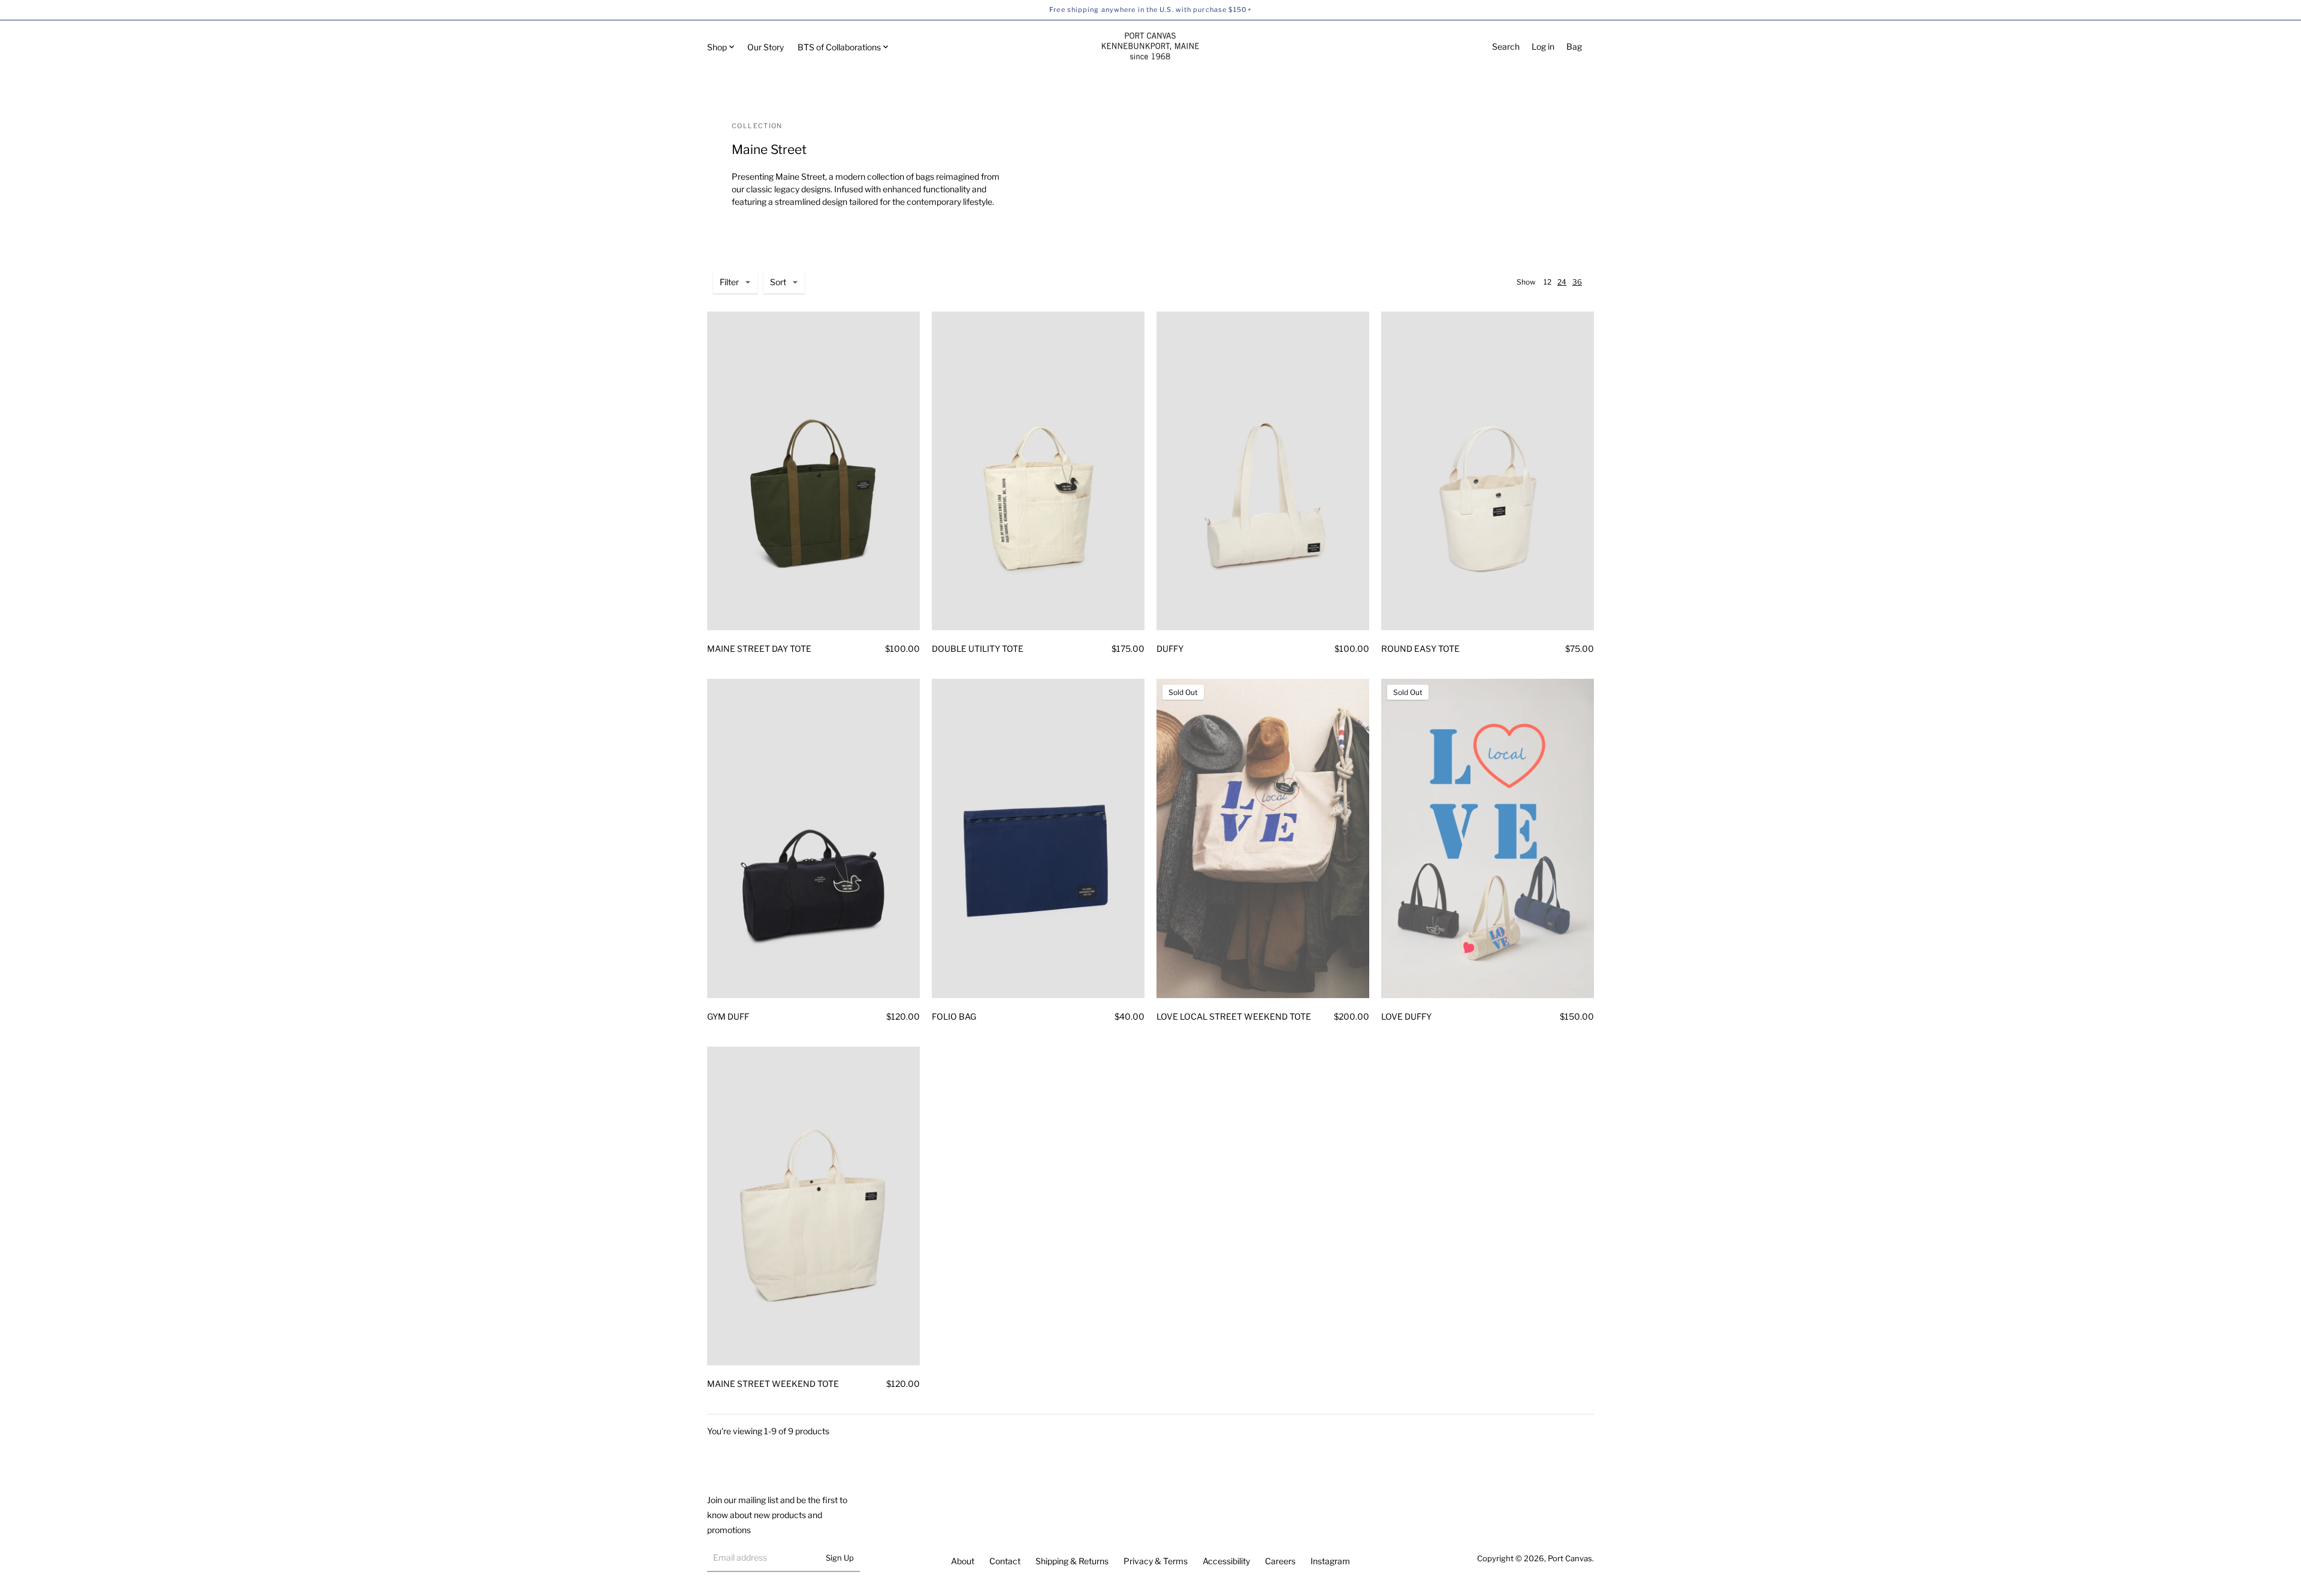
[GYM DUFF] (813, 838)
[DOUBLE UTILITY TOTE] (1038, 471)
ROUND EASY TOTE (1420, 649)
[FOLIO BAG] (1038, 838)
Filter (729, 282)
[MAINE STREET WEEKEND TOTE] (813, 1206)
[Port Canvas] (1150, 47)
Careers (1280, 1561)
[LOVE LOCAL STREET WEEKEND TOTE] (1263, 838)
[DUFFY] (1263, 471)
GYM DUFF (728, 1016)
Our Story (766, 47)
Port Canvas (1570, 1558)
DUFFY (1170, 649)
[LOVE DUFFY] (1488, 838)
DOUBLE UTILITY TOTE (978, 649)
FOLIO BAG (954, 1016)
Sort (778, 282)
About (963, 1561)
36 (1577, 282)
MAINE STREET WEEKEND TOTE (773, 1384)
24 (1562, 282)
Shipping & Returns (1072, 1561)
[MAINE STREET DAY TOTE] (813, 471)
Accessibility (1226, 1561)
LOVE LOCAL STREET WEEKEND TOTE (1234, 1016)
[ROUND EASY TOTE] (1488, 471)
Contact (1005, 1561)
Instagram (1330, 1561)
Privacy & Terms (1156, 1561)
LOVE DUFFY (1406, 1016)
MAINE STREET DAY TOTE (759, 649)
